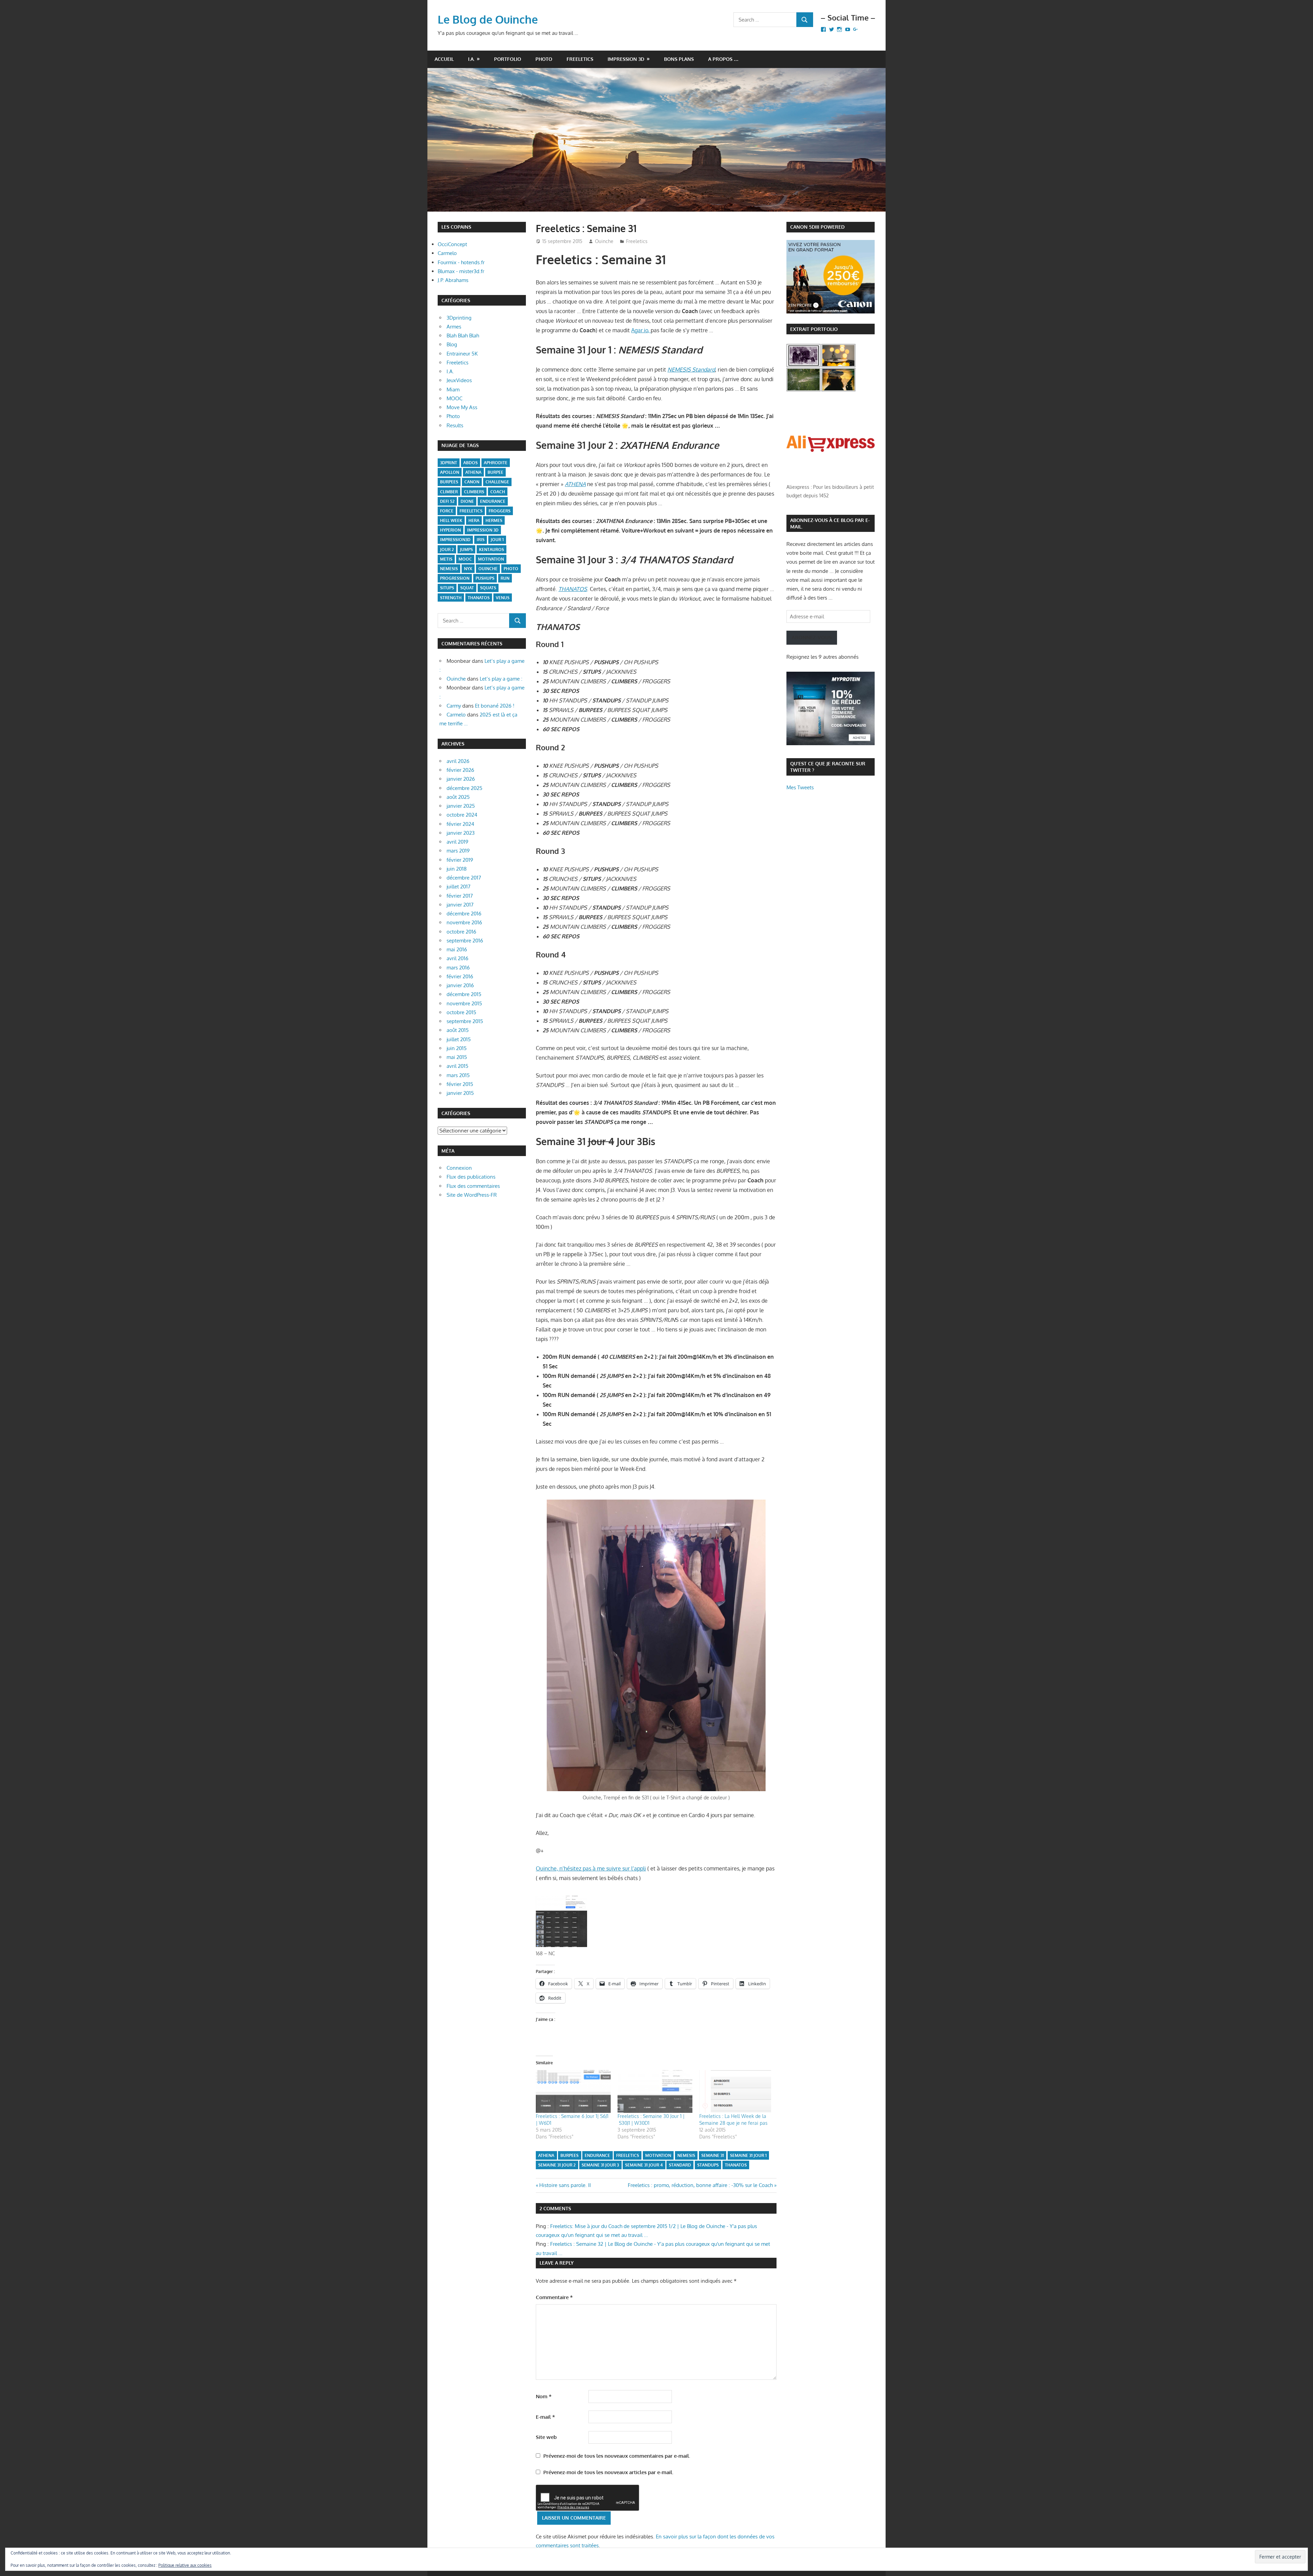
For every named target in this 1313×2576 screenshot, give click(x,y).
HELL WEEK (451, 520)
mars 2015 (458, 1075)
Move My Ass (462, 407)
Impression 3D (626, 59)
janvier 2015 (460, 1093)
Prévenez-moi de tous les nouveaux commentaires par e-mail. (617, 2456)
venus (503, 598)
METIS (446, 559)
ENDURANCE (597, 2155)
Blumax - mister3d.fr (461, 271)
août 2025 (458, 797)
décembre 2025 (465, 788)
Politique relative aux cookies (185, 2565)
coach (498, 492)
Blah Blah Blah (463, 336)
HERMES (494, 520)
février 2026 (460, 770)
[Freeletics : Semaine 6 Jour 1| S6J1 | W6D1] (573, 2091)
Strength (451, 598)
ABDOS (470, 463)
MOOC (454, 398)
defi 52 (447, 501)
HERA (474, 520)
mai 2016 (457, 949)
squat (467, 588)
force (447, 511)
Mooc (465, 559)
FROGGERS (500, 511)
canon (472, 482)
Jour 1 (497, 540)
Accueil (444, 59)
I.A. (471, 59)
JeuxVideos (459, 380)
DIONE (467, 501)
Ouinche (604, 241)
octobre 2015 (461, 1012)
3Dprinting (459, 318)
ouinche (488, 569)
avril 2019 (457, 842)
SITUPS (447, 588)
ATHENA (575, 484)
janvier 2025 (461, 806)
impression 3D (483, 530)
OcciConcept (452, 244)
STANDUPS (708, 2165)
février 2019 (460, 860)
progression (455, 578)
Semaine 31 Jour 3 (600, 2165)
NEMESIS (686, 2155)
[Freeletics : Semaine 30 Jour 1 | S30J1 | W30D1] (655, 2091)
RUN (505, 578)
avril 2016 (457, 958)
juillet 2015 (459, 1039)
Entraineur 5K (462, 354)
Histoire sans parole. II (565, 2185)
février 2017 (460, 896)
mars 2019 (458, 851)
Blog (452, 344)
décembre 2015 (464, 994)
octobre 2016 (461, 932)
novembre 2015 (464, 1003)
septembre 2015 (465, 1021)
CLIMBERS (474, 492)
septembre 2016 (465, 941)
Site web (546, 2437)
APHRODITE (496, 463)
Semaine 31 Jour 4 (644, 2165)
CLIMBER (449, 492)
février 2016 (460, 976)
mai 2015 (457, 1057)
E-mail (545, 2417)
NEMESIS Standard (691, 370)
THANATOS (736, 2165)
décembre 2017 (464, 878)
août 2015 (458, 1030)
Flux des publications (471, 1177)
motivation (658, 2155)
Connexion (459, 1168)
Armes (454, 327)
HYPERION (450, 530)
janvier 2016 (460, 985)
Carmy (454, 706)
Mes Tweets (800, 787)
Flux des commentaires (473, 1186)
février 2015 (460, 1084)
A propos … (723, 59)
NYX (468, 569)
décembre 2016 (464, 914)
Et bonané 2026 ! (495, 706)
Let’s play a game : (501, 679)
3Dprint (449, 463)
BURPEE (495, 472)
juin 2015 (457, 1048)
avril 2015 (457, 1066)
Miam (453, 390)
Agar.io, (641, 330)
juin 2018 (457, 869)
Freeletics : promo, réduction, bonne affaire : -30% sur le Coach (700, 2185)
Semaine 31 (713, 2155)
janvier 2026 (461, 779)
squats (488, 588)
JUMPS (466, 549)
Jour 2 (447, 549)
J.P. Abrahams (453, 280)
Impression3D (455, 540)
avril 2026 (458, 761)
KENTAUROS (492, 549)
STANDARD (680, 2165)
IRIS (481, 540)
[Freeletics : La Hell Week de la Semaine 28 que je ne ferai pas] (737, 2091)
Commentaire (554, 2297)
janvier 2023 (461, 833)
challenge (497, 482)
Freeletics (580, 59)
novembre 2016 (464, 922)
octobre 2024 (462, 815)
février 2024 (460, 824)
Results (455, 425)
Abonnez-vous (812, 637)
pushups (485, 578)
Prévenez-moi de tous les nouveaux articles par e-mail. (608, 2472)
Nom (544, 2396)
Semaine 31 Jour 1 (748, 2155)
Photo (544, 59)
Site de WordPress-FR (472, 1195)
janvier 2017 (460, 905)
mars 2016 (458, 968)
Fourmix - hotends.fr (461, 262)
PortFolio (508, 59)
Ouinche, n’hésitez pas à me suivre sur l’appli (591, 1868)
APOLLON (450, 472)
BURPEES (569, 2155)
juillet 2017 (459, 887)
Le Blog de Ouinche (488, 19)
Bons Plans (679, 59)
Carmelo (447, 253)
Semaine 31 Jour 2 (557, 2165)
